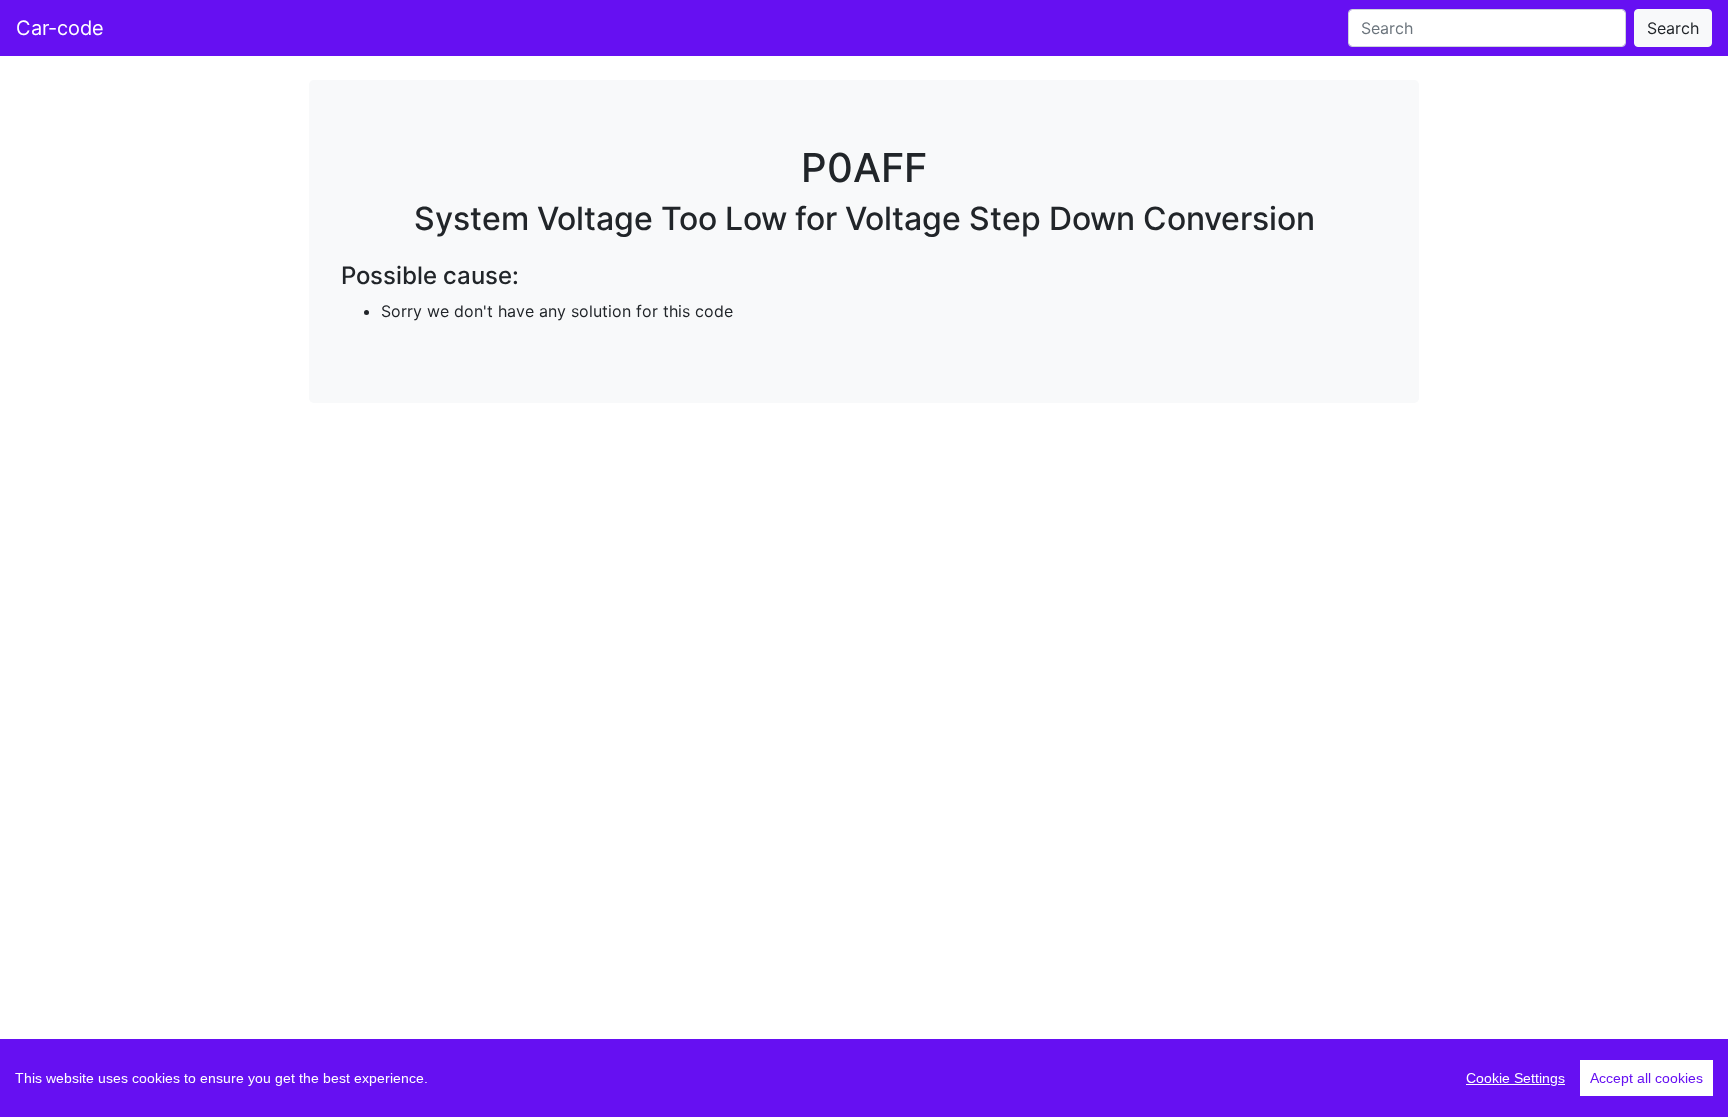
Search (1673, 28)
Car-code (60, 28)
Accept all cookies (1646, 1078)
